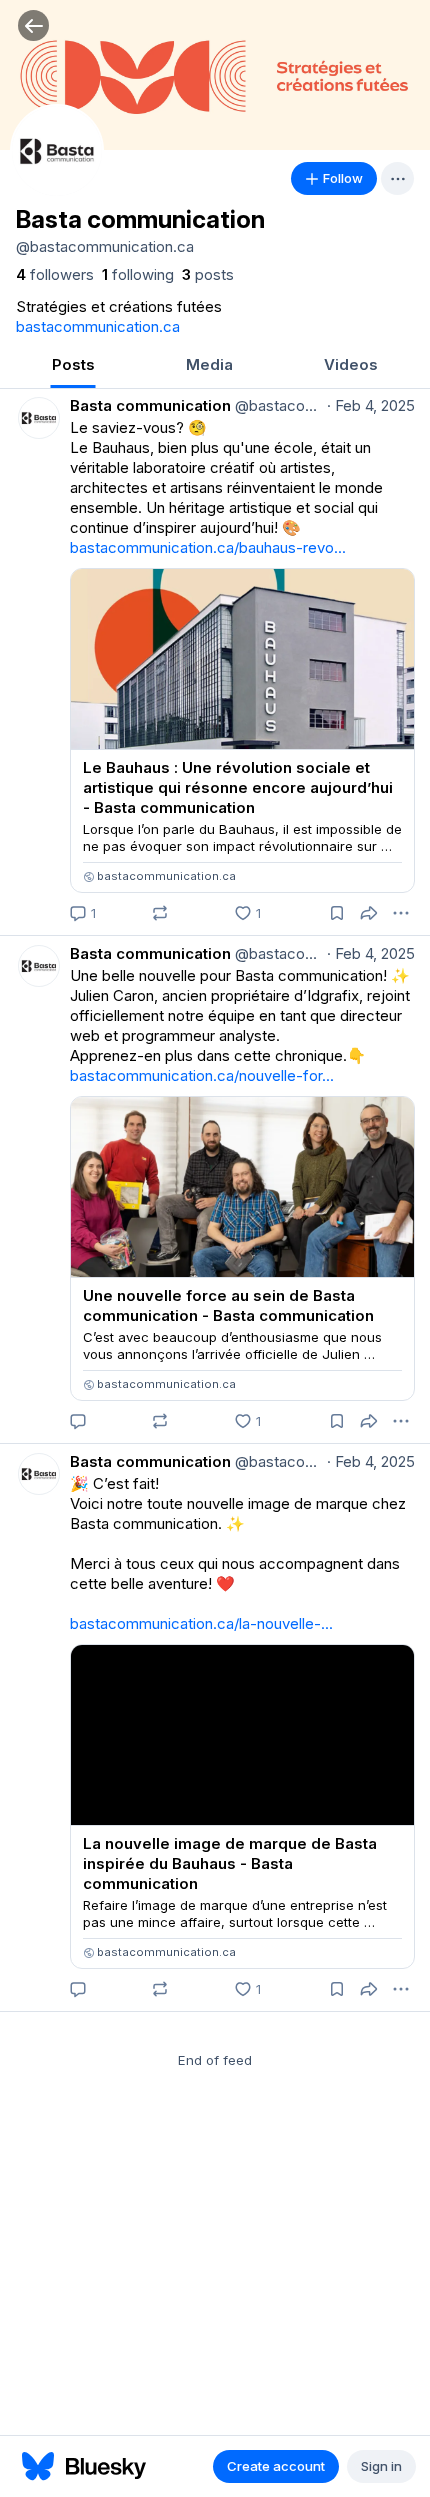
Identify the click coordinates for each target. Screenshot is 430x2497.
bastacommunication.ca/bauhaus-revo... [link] (208, 547)
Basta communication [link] (150, 405)
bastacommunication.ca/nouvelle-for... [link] (202, 1075)
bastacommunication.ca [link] (98, 326)
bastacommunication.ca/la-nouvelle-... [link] (201, 1623)
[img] (215, 75)
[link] (55, 275)
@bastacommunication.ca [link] (277, 405)
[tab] (73, 366)
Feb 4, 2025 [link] (371, 405)
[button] (33, 25)
